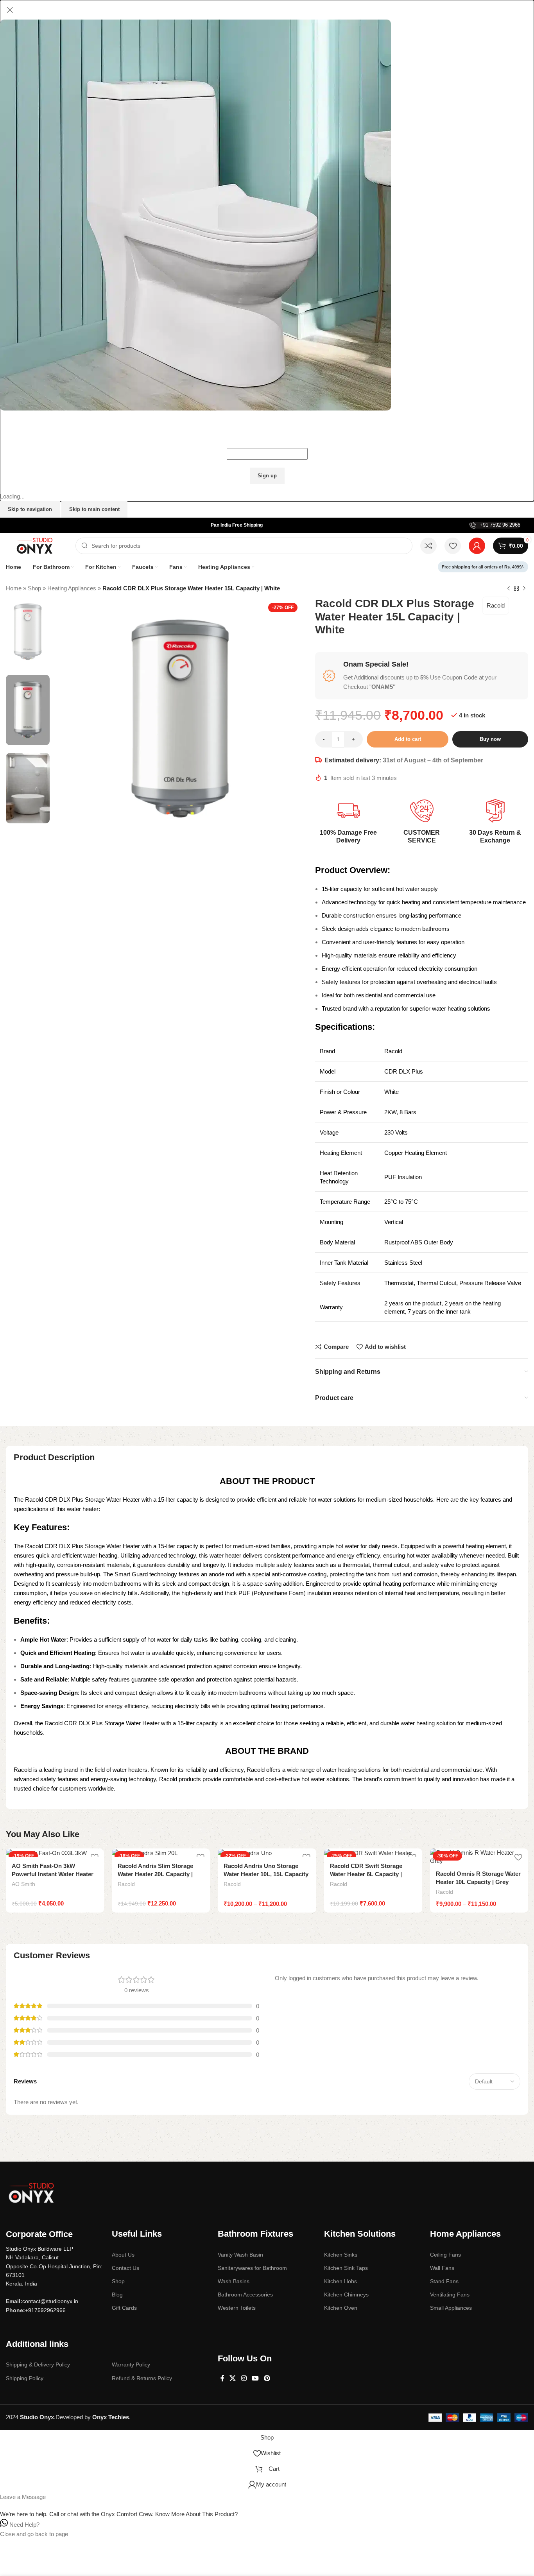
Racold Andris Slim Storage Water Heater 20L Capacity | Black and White (155, 1874)
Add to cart (408, 739)
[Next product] (524, 588)
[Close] (10, 10)
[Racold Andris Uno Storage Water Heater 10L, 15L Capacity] (267, 1853)
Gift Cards (124, 2308)
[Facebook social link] (222, 2378)
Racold (496, 605)
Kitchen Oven (341, 2308)
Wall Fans (442, 2268)
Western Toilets (237, 2308)
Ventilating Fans (450, 2295)
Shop (34, 588)
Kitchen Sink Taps (346, 2268)
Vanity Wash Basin (240, 2255)
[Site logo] (37, 545)
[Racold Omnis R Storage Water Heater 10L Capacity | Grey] (479, 1857)
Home (14, 588)
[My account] (477, 546)
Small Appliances (451, 2308)
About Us (123, 2255)
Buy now (490, 739)
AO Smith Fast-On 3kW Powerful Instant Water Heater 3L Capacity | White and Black (53, 1874)
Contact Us (125, 2268)
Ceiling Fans (445, 2255)
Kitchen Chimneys (346, 2295)
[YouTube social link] (255, 2378)
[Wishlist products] (453, 546)
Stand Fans (444, 2281)
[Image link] (31, 2192)
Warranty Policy (131, 2364)
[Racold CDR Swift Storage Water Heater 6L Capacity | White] (373, 1853)
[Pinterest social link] (267, 2378)
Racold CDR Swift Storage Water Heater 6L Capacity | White (366, 1874)
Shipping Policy (25, 2378)
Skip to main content (94, 509)
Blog (117, 2295)
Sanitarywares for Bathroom (252, 2268)
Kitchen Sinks (341, 2255)
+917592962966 (45, 2310)
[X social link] (233, 2378)
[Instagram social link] (244, 2378)
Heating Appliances (72, 588)
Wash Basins (234, 2281)
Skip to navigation (30, 509)
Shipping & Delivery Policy (38, 2364)
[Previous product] (509, 588)
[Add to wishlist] (518, 1857)
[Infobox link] (495, 525)
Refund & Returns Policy (142, 2378)
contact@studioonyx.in (50, 2301)
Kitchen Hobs (340, 2281)
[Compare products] (428, 546)
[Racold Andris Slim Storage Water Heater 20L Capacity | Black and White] (161, 1853)
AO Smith (23, 1884)
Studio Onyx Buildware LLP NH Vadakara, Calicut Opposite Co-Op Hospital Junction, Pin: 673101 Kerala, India (54, 2266)
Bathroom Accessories (245, 2295)
